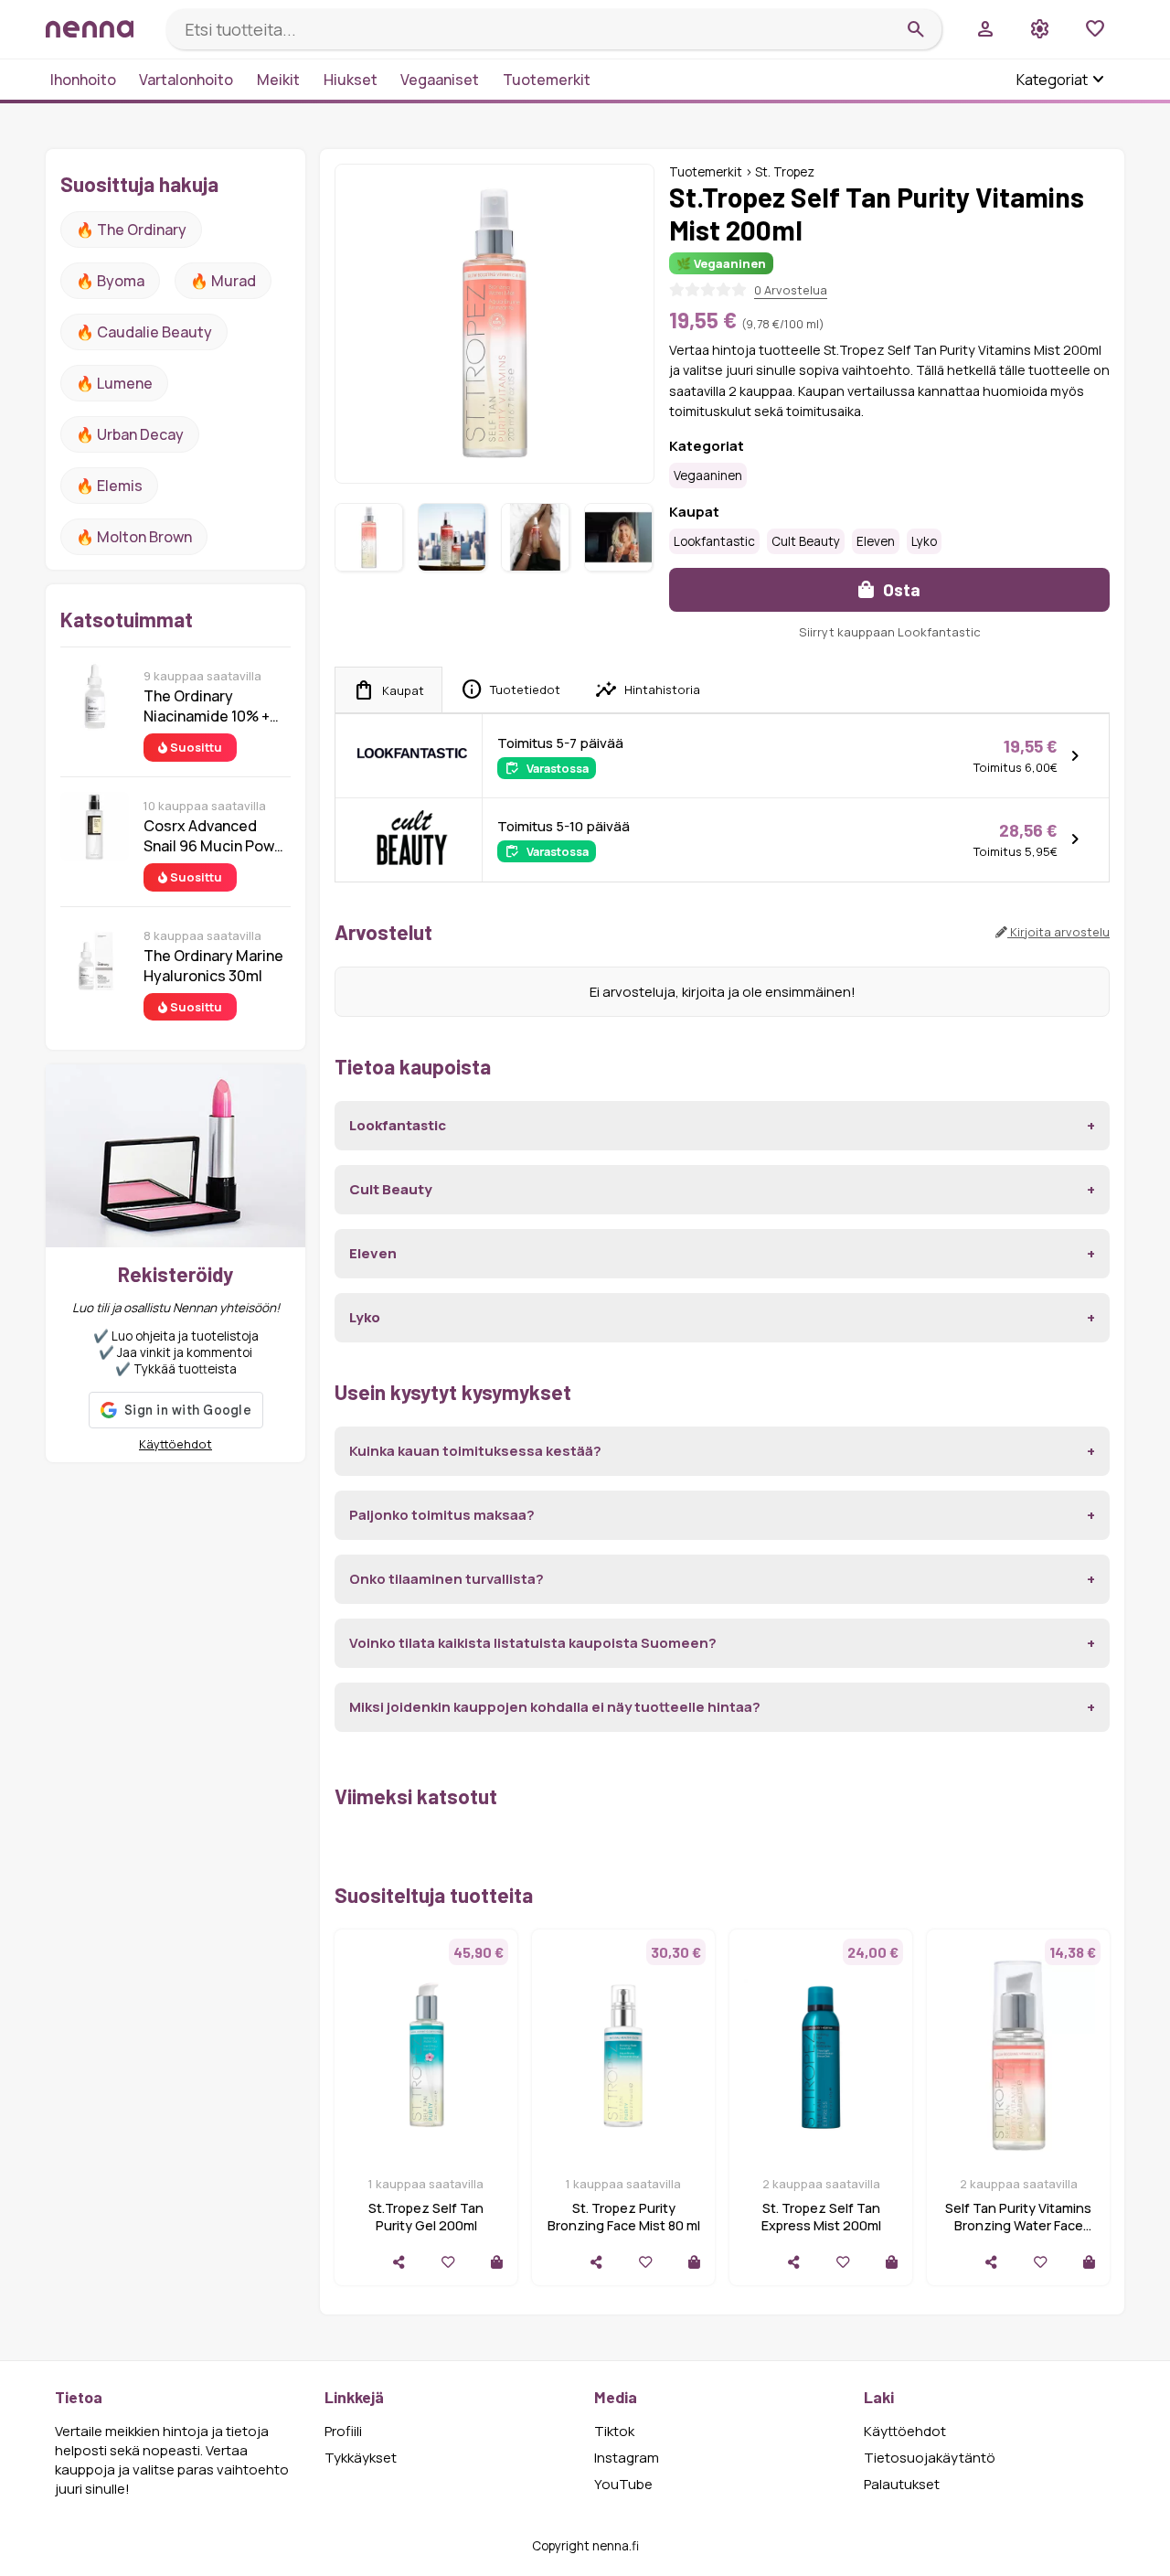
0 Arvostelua (791, 290)
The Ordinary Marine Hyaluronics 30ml (213, 966)
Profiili (343, 2431)
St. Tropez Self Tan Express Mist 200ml (821, 2217)
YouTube (623, 2484)
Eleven (876, 541)
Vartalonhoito (186, 80)
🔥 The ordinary (131, 230)
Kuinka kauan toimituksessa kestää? (475, 1451)
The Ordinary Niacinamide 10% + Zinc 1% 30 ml (207, 706)
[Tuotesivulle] (497, 2262)
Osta (900, 589)
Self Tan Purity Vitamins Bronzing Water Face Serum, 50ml (1018, 2225)
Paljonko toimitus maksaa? (442, 1515)
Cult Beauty (806, 541)
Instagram (627, 2458)
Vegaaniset (440, 80)
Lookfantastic (714, 541)
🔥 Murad (223, 281)
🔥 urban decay (130, 434)
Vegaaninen (708, 476)
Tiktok (614, 2431)
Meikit (278, 80)
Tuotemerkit (547, 80)
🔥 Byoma (110, 281)
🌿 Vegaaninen (721, 263)
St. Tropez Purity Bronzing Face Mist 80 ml (624, 2217)
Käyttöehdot (175, 1444)
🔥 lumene (114, 383)
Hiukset (351, 80)
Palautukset (902, 2484)
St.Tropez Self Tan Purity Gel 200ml (426, 2217)
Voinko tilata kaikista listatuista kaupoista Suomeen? (533, 1643)
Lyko (924, 541)
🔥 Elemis (109, 486)
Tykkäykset (361, 2458)
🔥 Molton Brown (134, 537)
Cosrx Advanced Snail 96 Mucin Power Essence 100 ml (216, 836)
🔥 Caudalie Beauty (144, 332)
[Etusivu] (99, 29)
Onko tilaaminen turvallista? (447, 1579)
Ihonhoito (83, 80)
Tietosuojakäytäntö (930, 2458)
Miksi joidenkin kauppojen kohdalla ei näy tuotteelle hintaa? (555, 1707)
